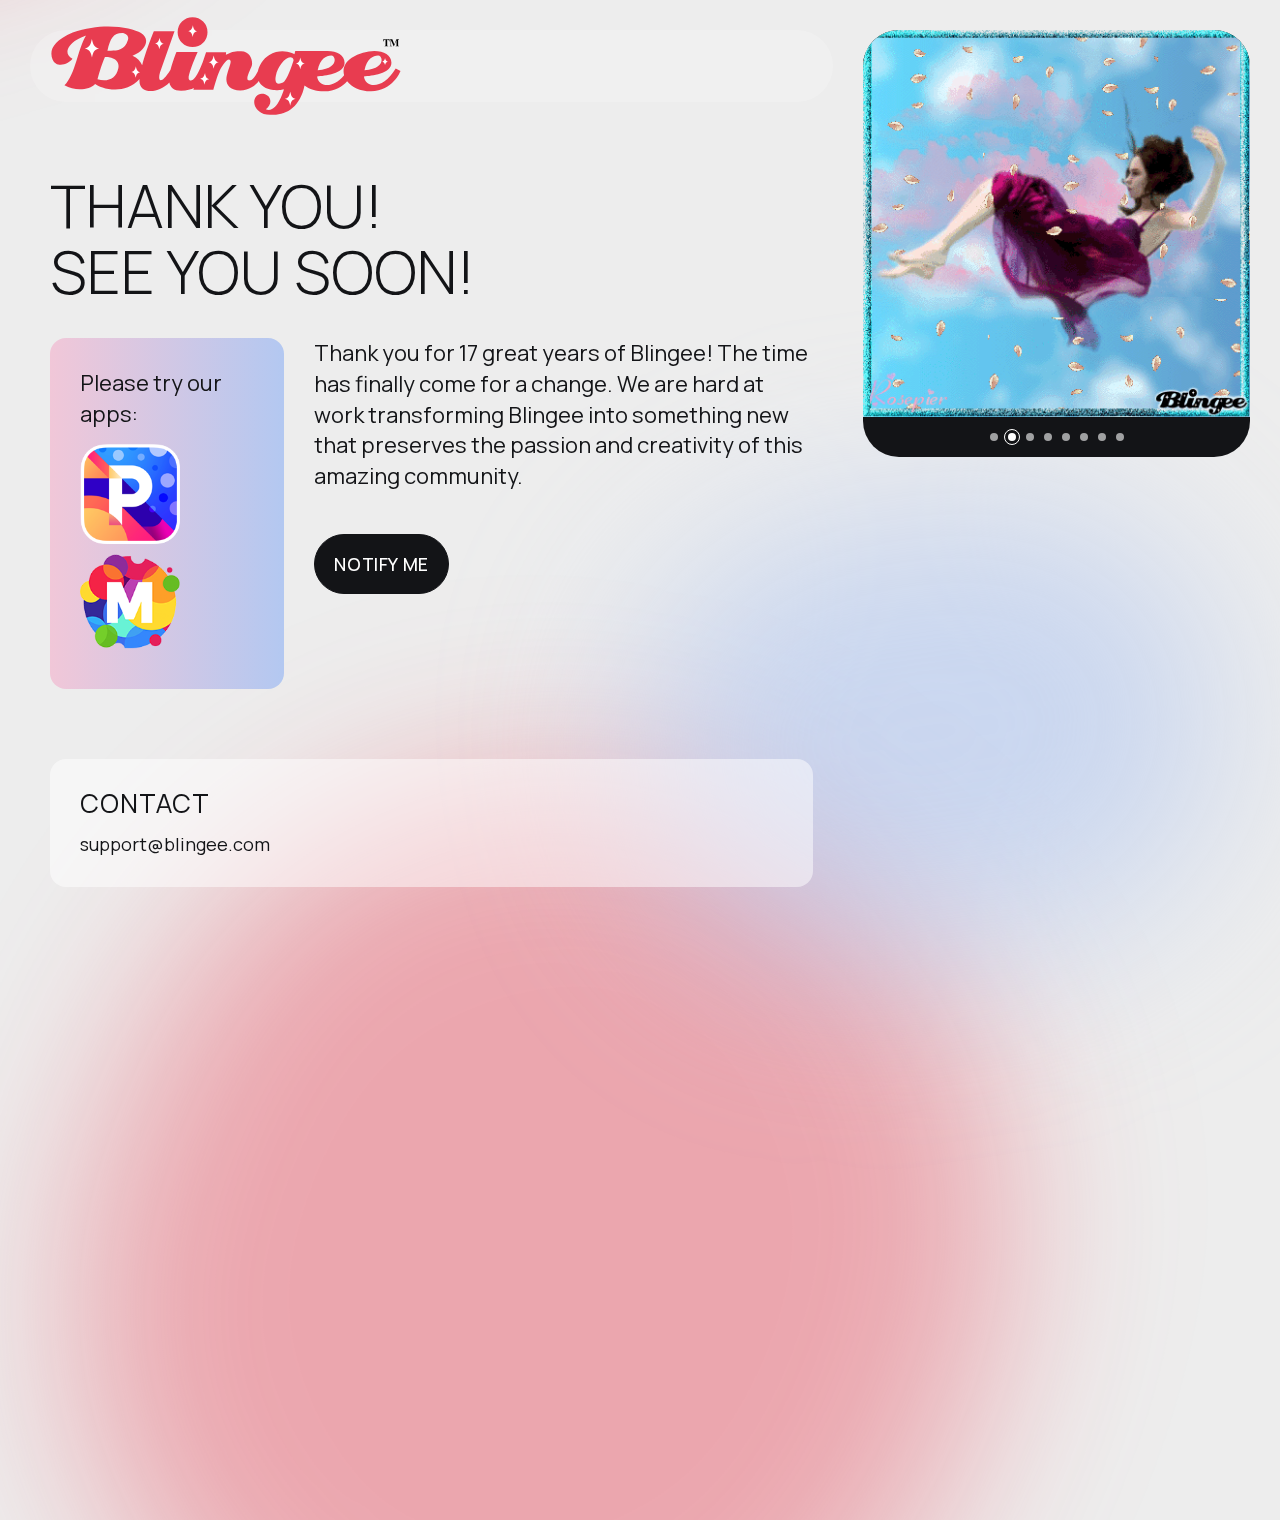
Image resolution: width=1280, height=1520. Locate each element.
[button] (994, 437)
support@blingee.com (175, 844)
